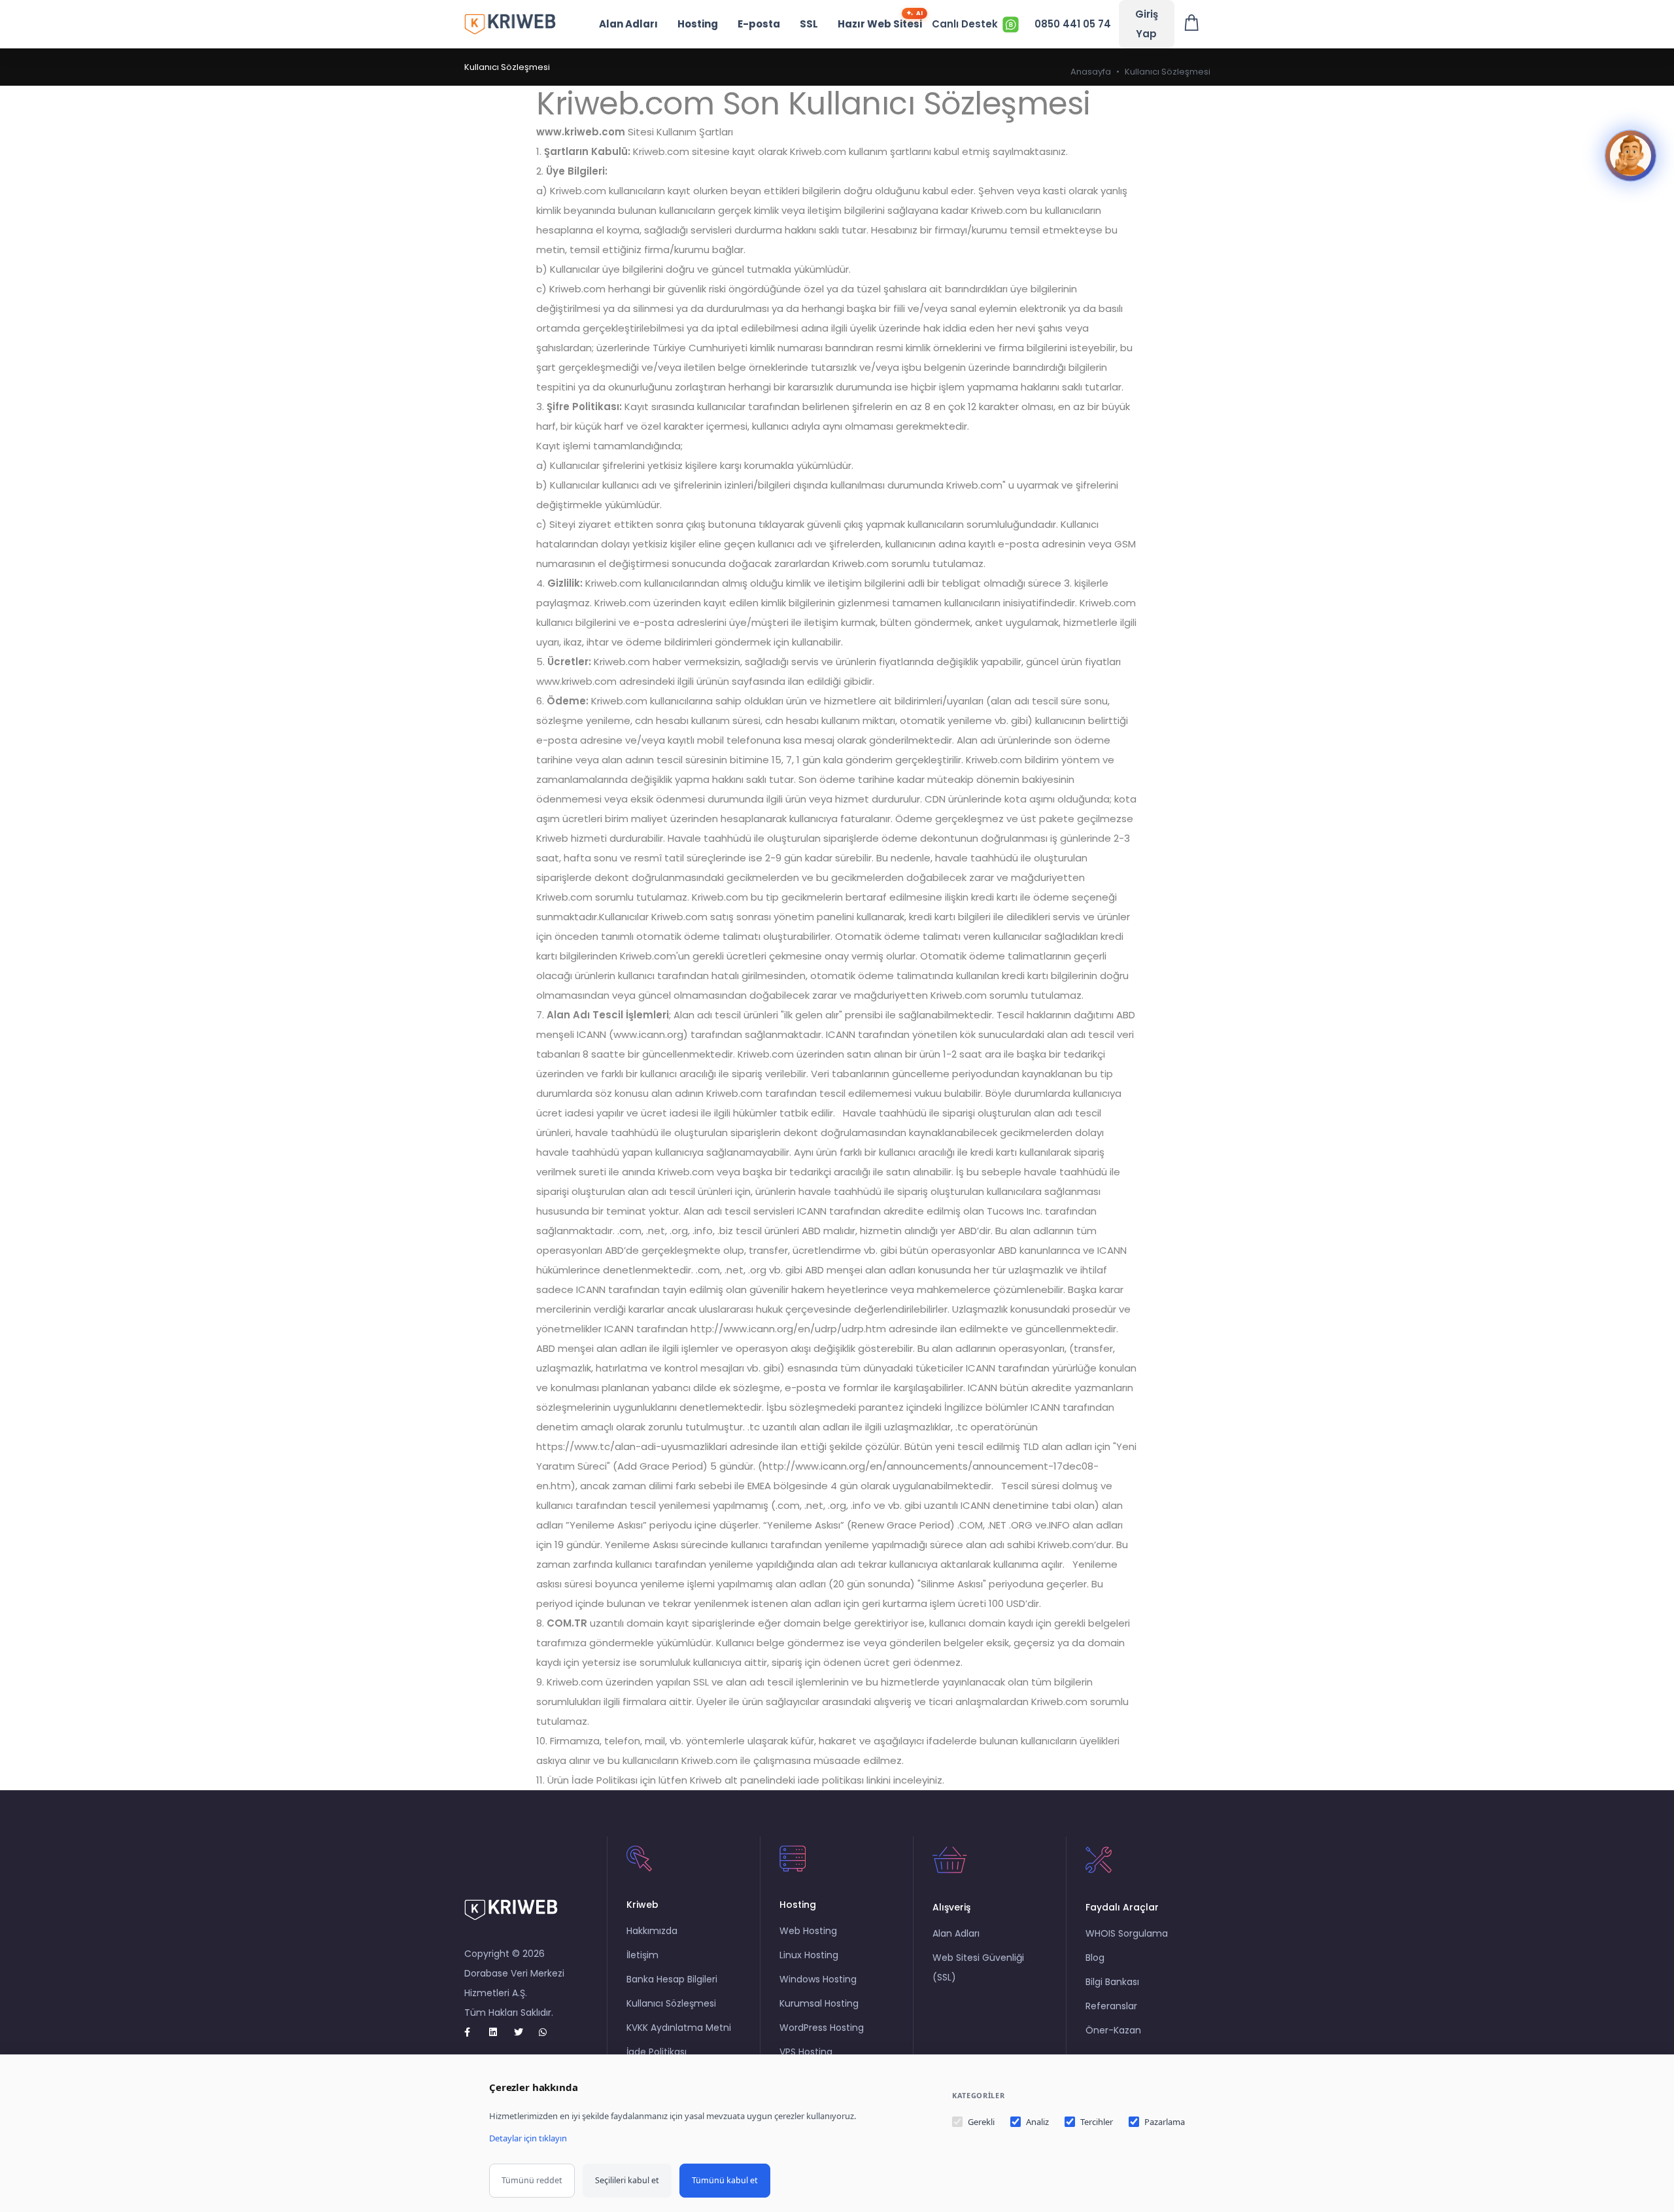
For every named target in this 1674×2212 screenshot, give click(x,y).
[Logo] (510, 24)
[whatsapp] (549, 2032)
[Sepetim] (1192, 24)
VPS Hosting (806, 2052)
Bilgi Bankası (1112, 1982)
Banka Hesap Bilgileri (672, 1979)
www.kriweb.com (581, 132)
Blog (1095, 1958)
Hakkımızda (652, 1931)
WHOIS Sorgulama (1127, 1933)
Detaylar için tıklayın (528, 2138)
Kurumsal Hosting (819, 2003)
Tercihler (1097, 2122)
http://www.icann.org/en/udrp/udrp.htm (788, 1329)
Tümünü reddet (532, 2180)
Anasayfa (1091, 72)
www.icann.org (648, 1034)
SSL (809, 24)
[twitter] (524, 2032)
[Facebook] (474, 2032)
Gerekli (981, 2122)
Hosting (698, 24)
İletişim (642, 1955)
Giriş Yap (1147, 24)
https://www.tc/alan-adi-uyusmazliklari (632, 1446)
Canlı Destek (965, 24)
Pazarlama (1165, 2122)
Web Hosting (808, 1931)
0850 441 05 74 (1073, 24)
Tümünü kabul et (725, 2180)
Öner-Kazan (1113, 2030)
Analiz (1037, 2122)
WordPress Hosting (822, 2028)
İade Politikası (657, 2052)
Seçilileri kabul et (627, 2180)
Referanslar (1111, 2006)
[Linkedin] (499, 2032)
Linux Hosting (809, 1955)
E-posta (759, 24)
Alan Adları (628, 24)
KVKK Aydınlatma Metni (679, 2028)
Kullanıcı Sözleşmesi (671, 2003)
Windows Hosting (818, 1979)
